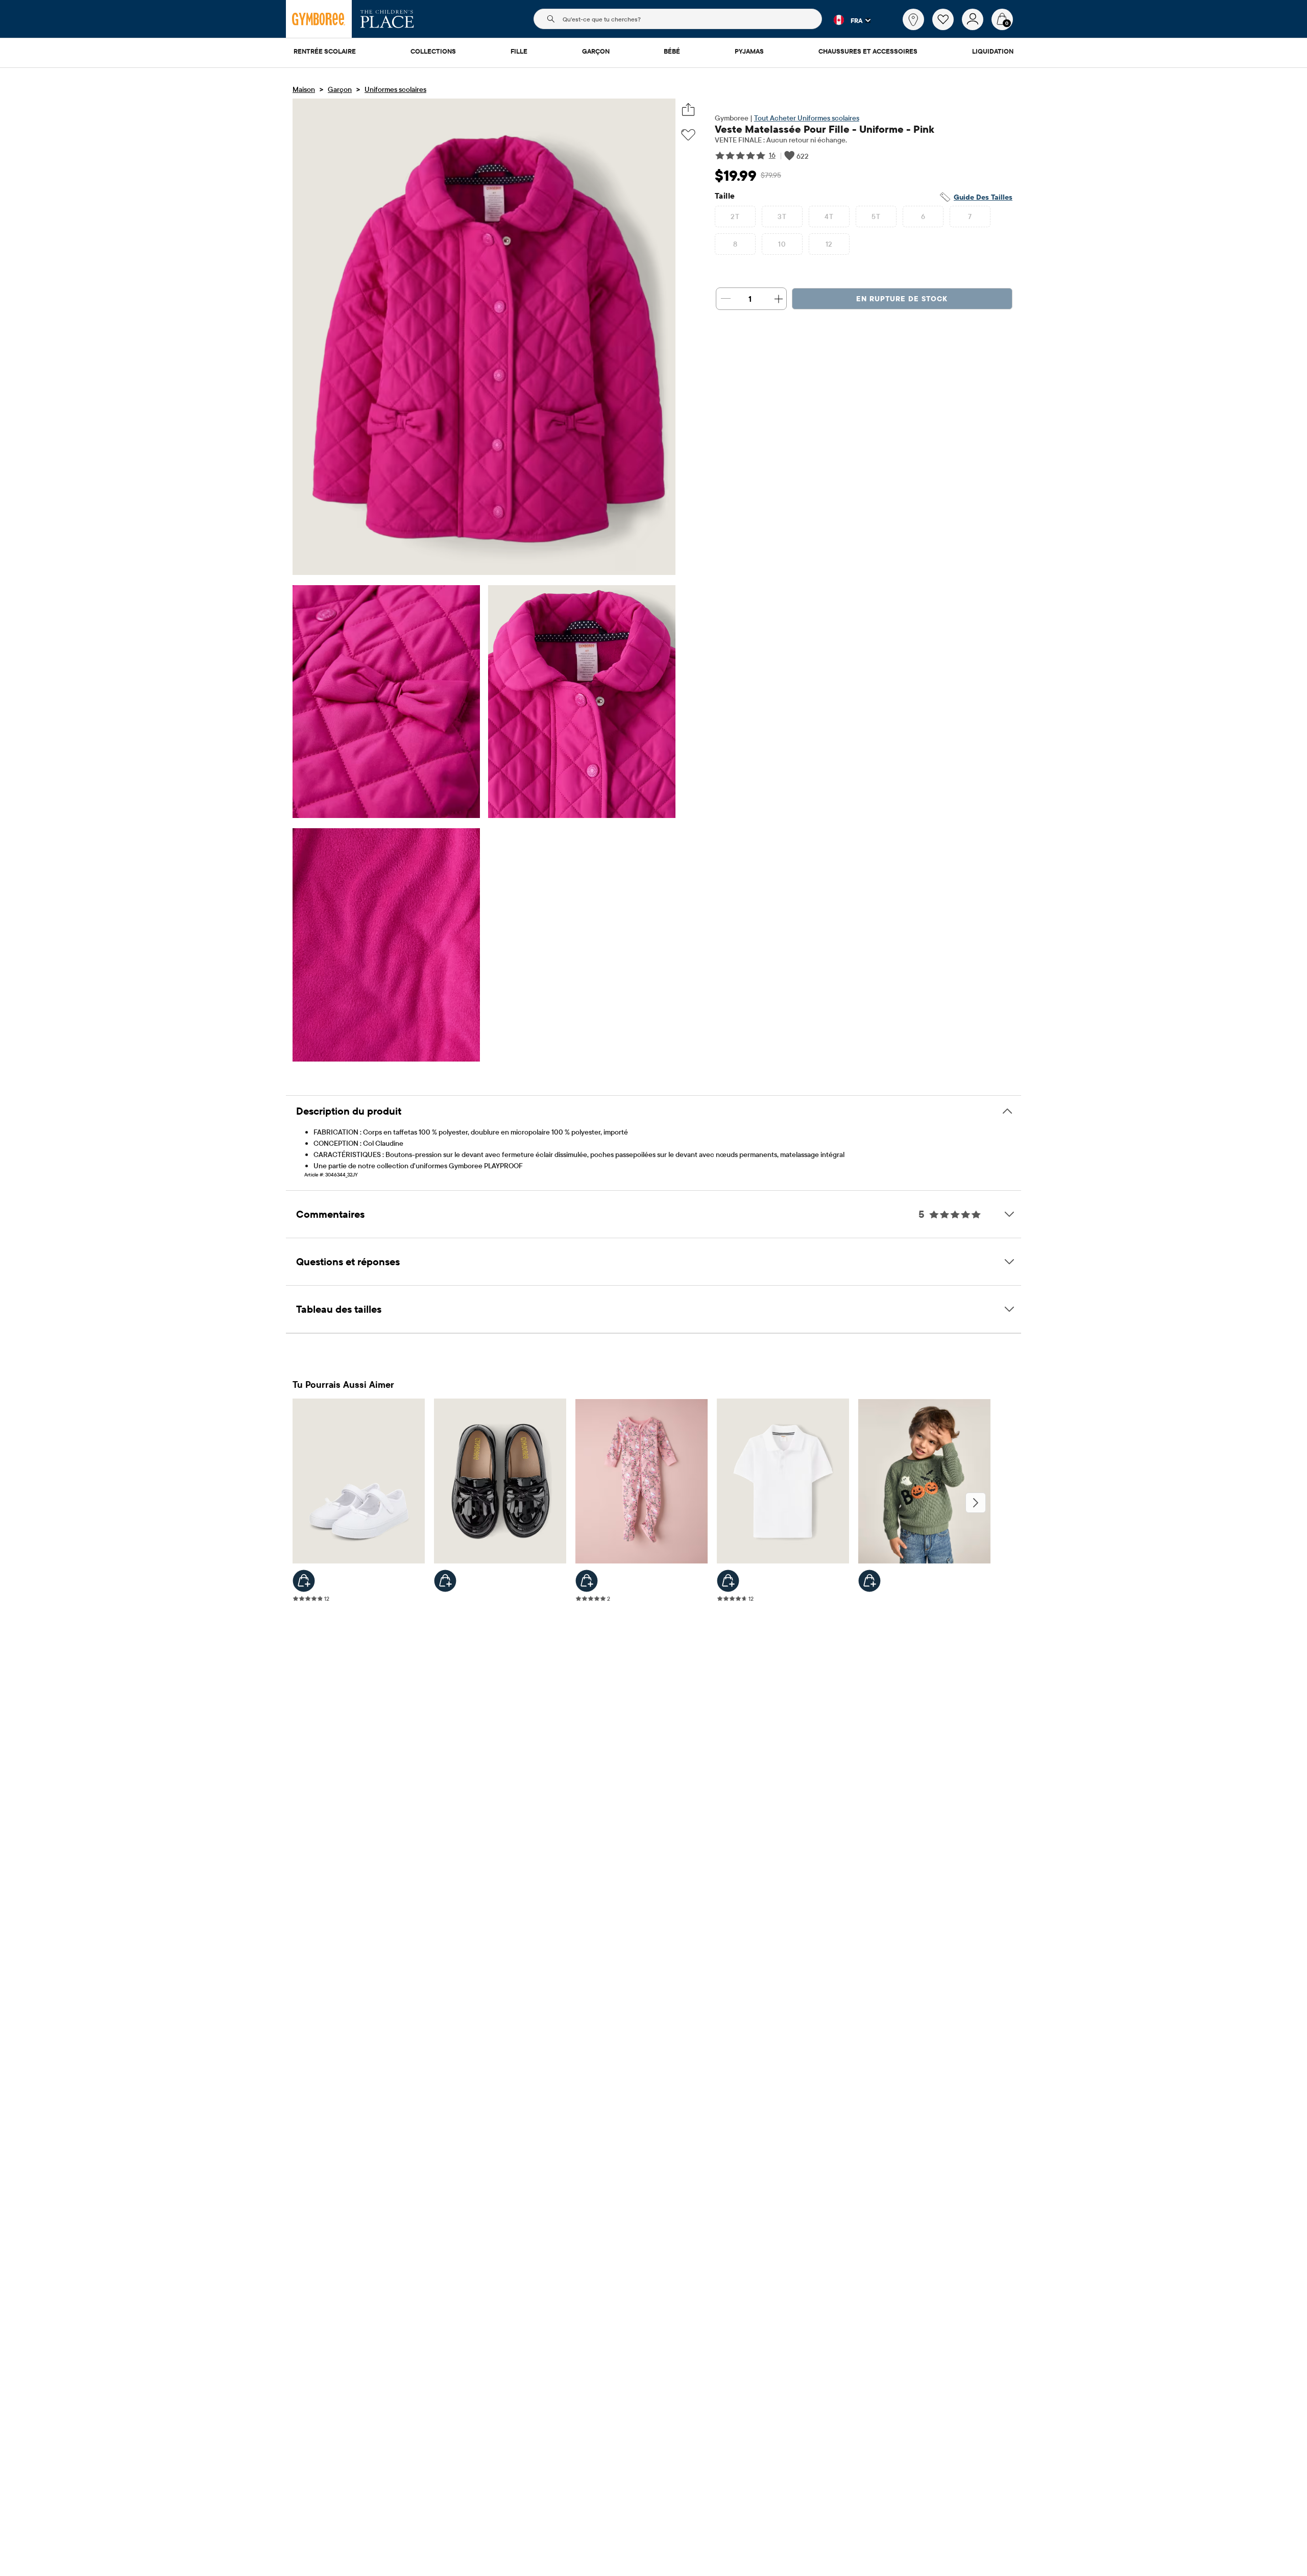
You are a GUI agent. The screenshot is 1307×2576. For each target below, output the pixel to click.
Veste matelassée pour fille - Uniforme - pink (825, 129)
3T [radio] (782, 216)
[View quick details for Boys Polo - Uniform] (728, 1581)
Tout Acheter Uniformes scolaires (807, 118)
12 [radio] (829, 244)
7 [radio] (970, 216)
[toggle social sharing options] (688, 110)
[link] (913, 19)
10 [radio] (782, 244)
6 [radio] (923, 216)
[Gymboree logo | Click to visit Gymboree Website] (319, 19)
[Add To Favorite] (688, 135)
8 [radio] (735, 244)
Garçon (340, 89)
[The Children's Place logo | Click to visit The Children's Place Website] (387, 19)
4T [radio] (829, 216)
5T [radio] (876, 216)
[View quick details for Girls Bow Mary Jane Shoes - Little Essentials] (304, 1581)
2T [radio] (735, 216)
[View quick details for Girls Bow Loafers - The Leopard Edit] (445, 1581)
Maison (304, 89)
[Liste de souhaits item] (947, 28)
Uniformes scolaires (395, 89)
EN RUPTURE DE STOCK (902, 299)
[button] (846, 20)
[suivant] (976, 1503)
